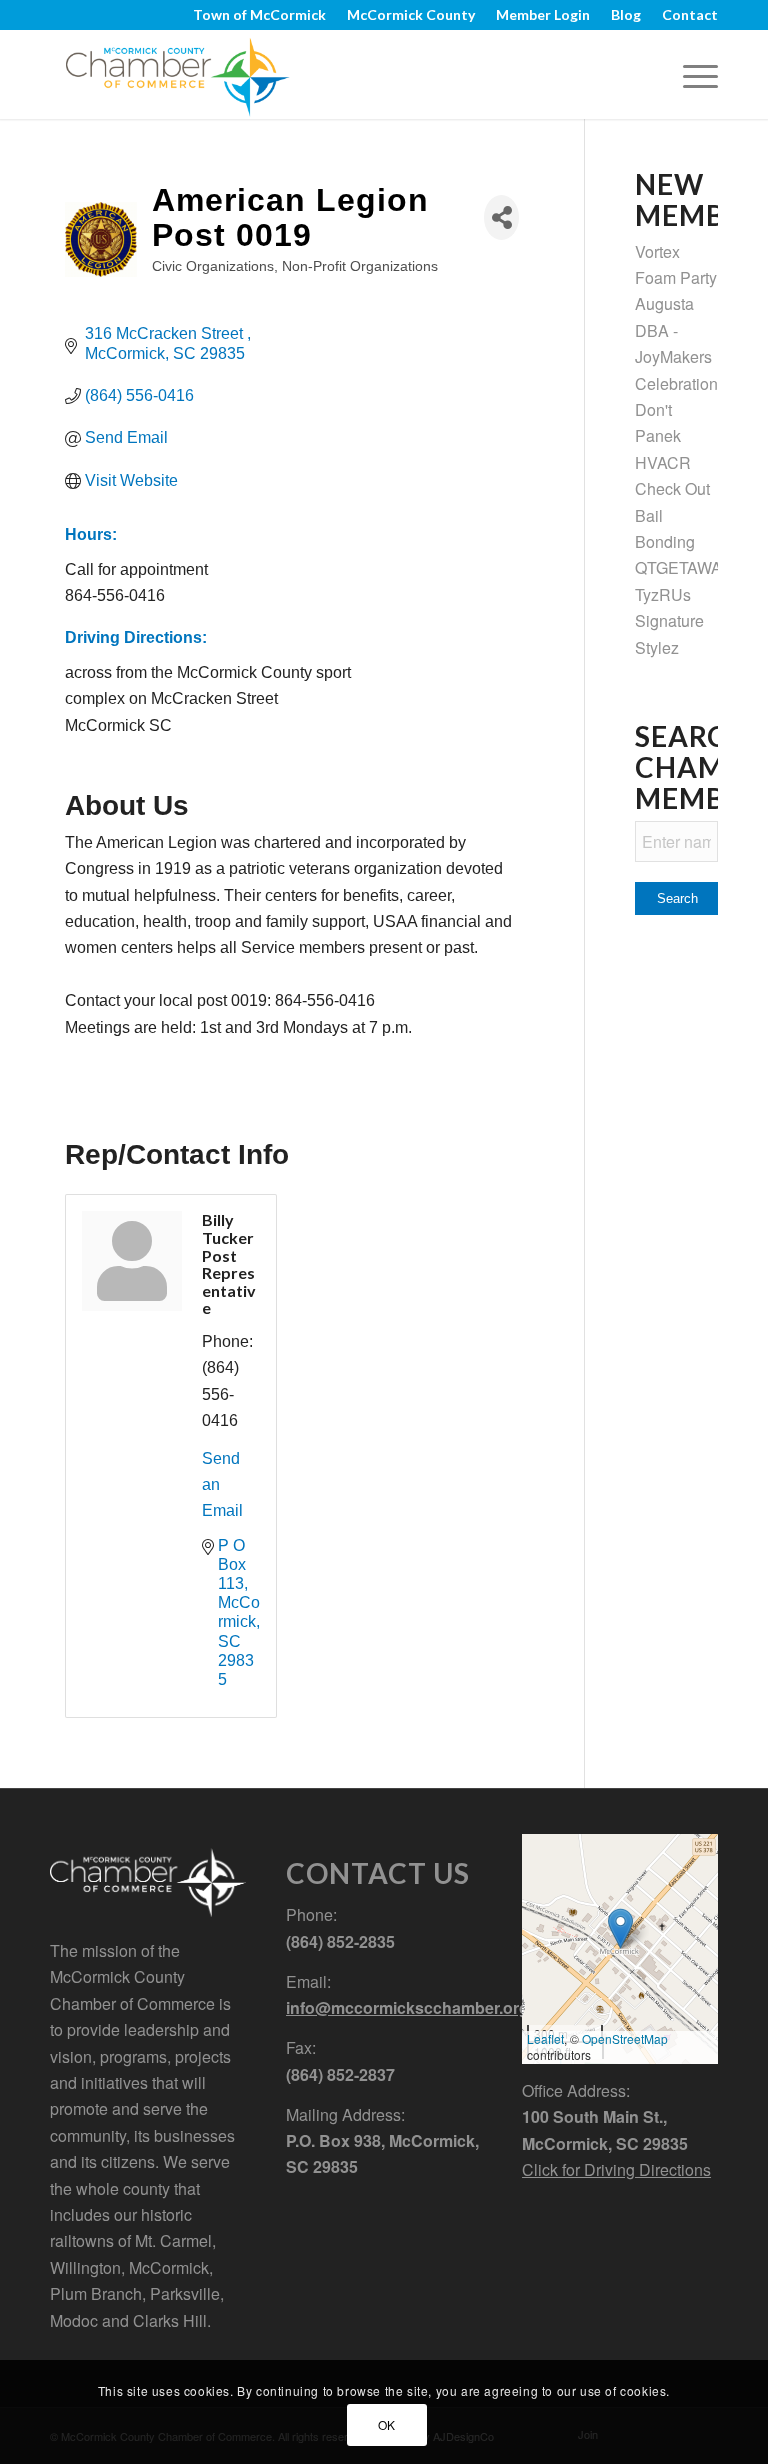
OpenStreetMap (625, 2038)
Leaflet (545, 2038)
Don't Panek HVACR (663, 436)
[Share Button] (501, 217)
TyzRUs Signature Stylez (669, 621)
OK (387, 2424)
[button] (620, 1928)
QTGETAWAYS (688, 567)
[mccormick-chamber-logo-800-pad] (177, 74)
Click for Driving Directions (616, 2169)
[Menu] (690, 74)
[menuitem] (260, 15)
